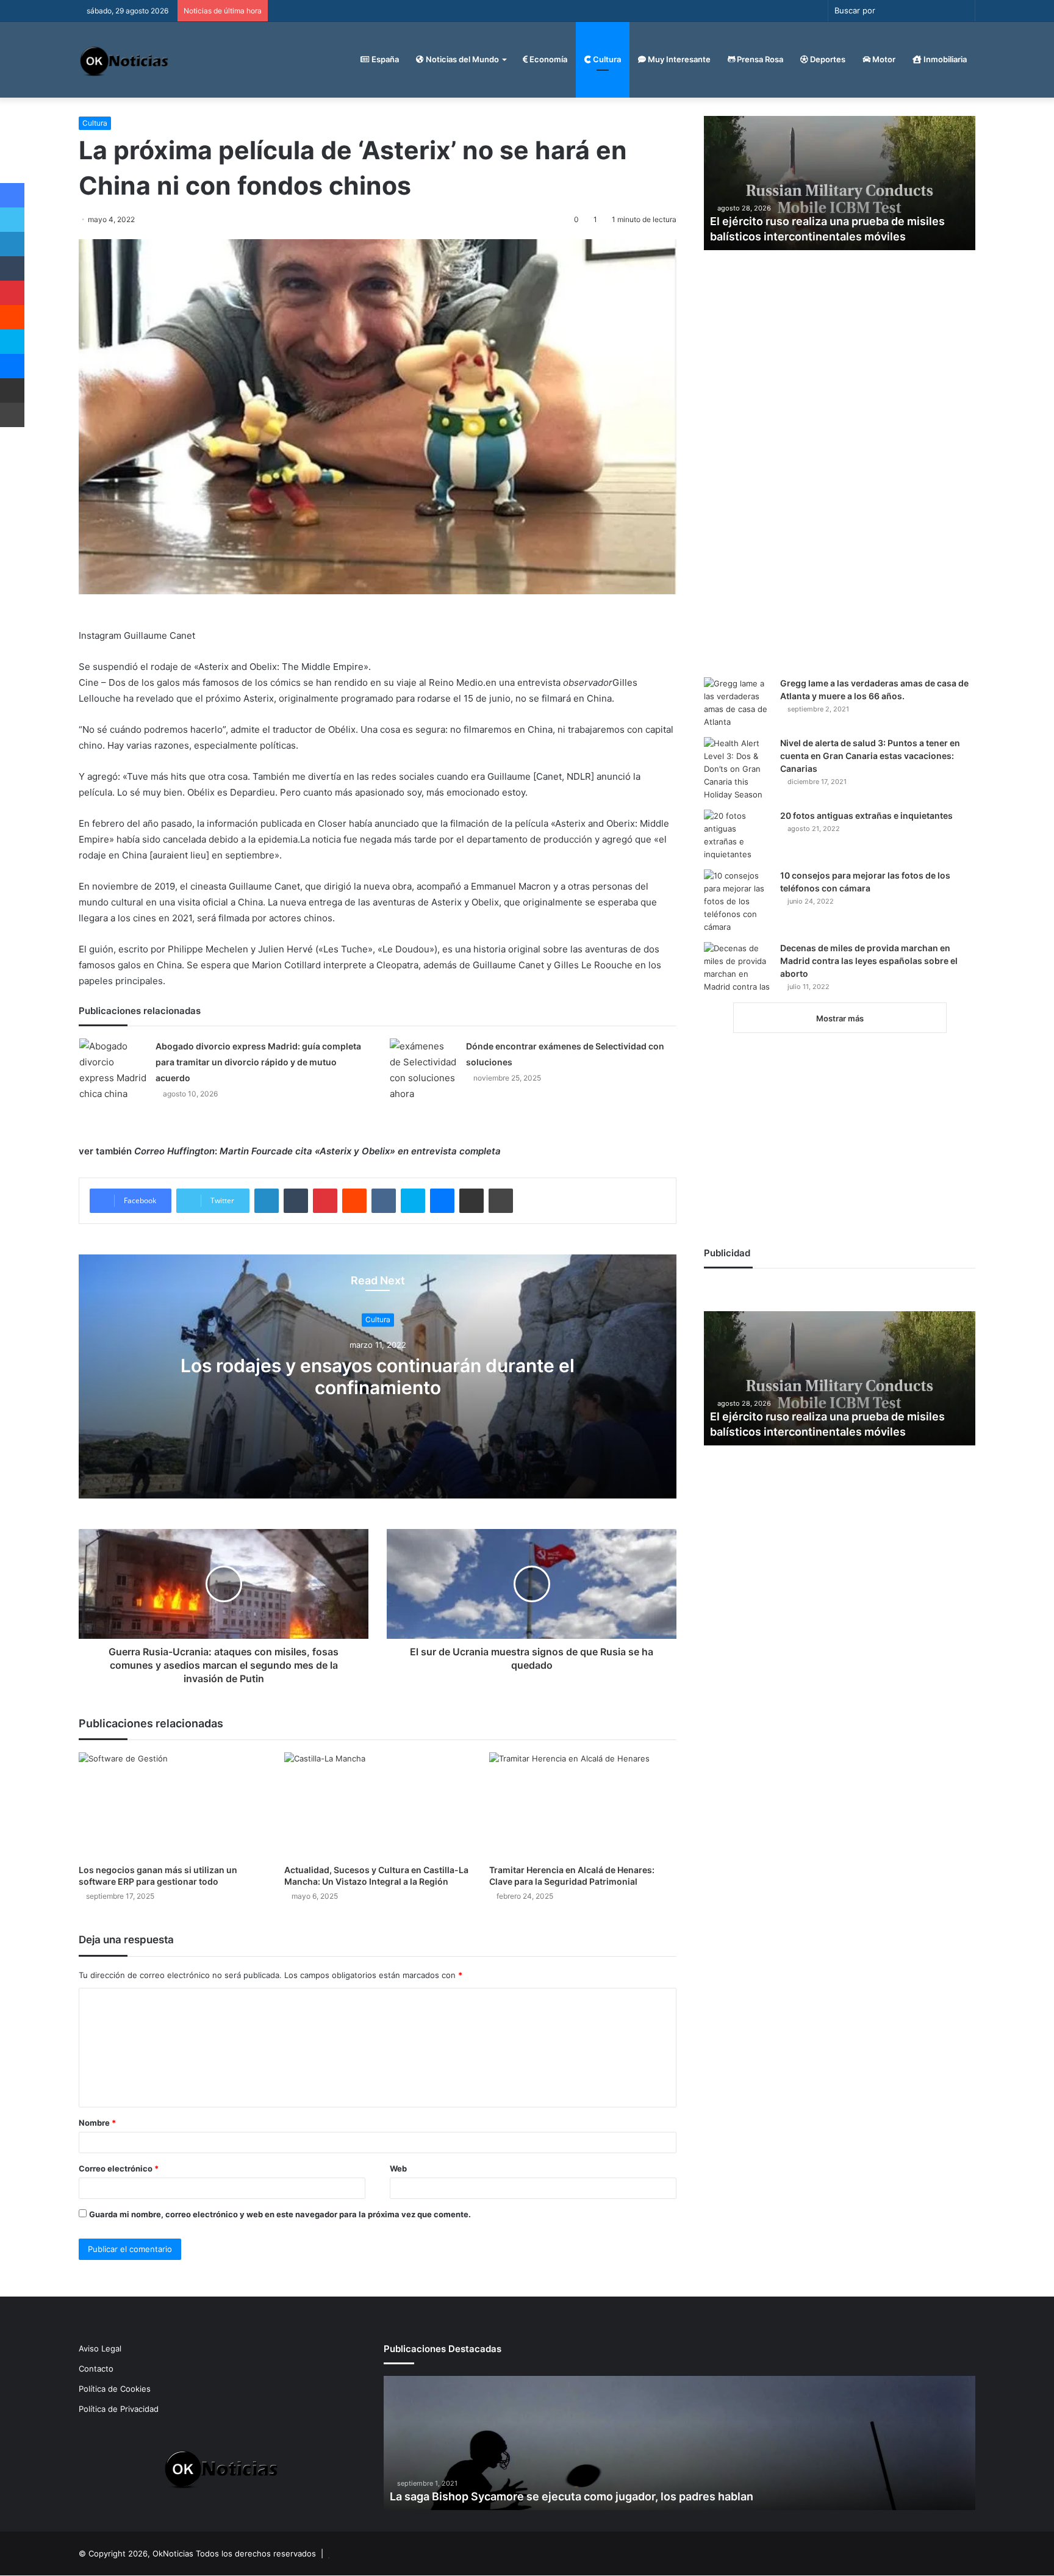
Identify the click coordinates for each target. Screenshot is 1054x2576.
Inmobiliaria (944, 59)
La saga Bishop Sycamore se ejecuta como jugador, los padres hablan (572, 2496)
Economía (547, 59)
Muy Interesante (678, 59)
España (384, 59)
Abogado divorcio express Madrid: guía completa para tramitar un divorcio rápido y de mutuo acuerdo (258, 1062)
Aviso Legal (100, 2348)
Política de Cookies (115, 2389)
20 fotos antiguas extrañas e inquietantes (866, 815)
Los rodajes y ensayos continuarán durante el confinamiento (378, 1377)
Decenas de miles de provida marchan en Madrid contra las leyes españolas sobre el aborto (869, 961)
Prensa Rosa (759, 59)
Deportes (827, 59)
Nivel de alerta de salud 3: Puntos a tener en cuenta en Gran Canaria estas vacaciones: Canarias (870, 756)
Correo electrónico (119, 2168)
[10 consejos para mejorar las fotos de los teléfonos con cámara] (737, 901)
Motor (883, 59)
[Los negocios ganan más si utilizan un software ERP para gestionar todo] (172, 1805)
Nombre (97, 2123)
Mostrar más (840, 1018)
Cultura (606, 59)
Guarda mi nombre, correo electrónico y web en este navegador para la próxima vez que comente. (280, 2214)
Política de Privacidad (119, 2409)
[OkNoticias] (125, 59)
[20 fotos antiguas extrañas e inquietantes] (737, 835)
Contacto (96, 2369)
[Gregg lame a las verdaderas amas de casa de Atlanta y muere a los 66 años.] (737, 703)
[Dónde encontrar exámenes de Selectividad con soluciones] (423, 1070)
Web (398, 2168)
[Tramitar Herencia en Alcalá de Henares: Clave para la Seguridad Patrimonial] (583, 1805)
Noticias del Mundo (461, 59)
